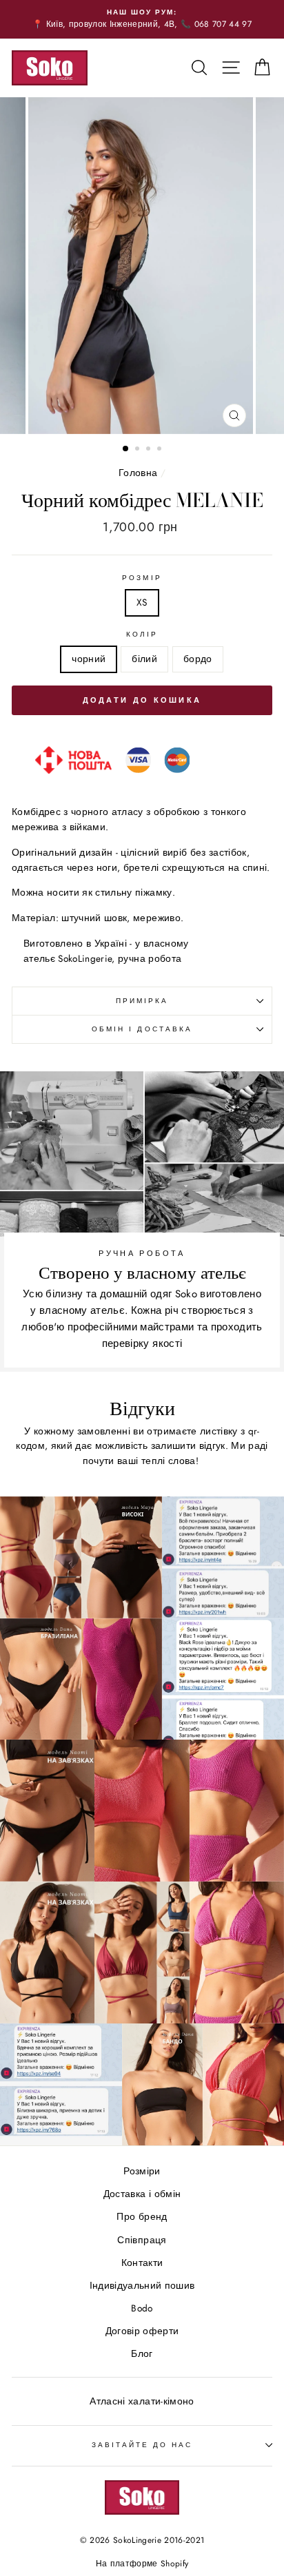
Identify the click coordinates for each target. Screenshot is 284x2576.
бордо (198, 659)
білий (144, 659)
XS (142, 602)
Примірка (142, 1001)
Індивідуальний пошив (142, 2285)
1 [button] (126, 449)
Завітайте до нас (142, 2445)
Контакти (142, 2263)
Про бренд (142, 2216)
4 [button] (161, 450)
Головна (138, 473)
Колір (142, 634)
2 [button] (139, 450)
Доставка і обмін (142, 2194)
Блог (142, 2353)
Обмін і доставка (142, 1029)
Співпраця (142, 2240)
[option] (142, 19)
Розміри (142, 2171)
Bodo (142, 2308)
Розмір (142, 578)
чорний (89, 659)
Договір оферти (142, 2331)
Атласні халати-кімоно (142, 2401)
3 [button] (150, 450)
